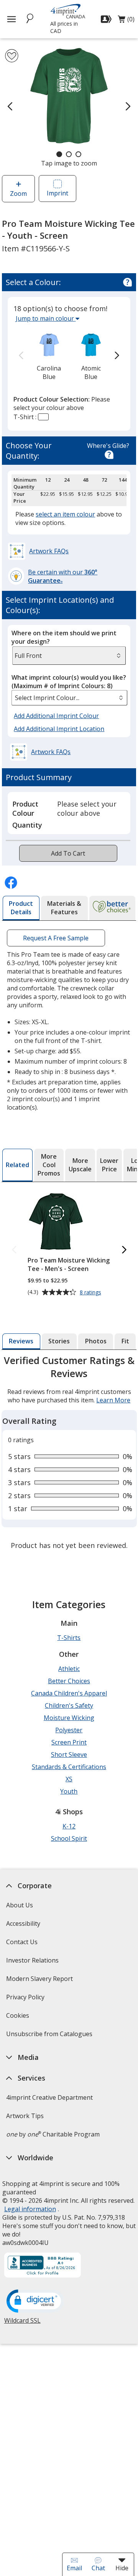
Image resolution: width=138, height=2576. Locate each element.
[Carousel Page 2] (69, 154)
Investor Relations (33, 1963)
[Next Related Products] (124, 1250)
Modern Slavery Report (40, 1981)
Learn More (113, 1400)
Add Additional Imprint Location (59, 729)
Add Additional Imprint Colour (58, 716)
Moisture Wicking (69, 1718)
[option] (49, 356)
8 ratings (91, 1293)
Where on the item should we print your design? (64, 637)
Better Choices (69, 1681)
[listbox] (69, 698)
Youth (69, 1791)
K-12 (69, 1826)
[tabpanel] (69, 1454)
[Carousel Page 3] (78, 154)
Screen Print (69, 1742)
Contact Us (21, 1942)
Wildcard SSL (22, 2323)
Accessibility (23, 1923)
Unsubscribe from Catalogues (50, 2036)
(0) (126, 21)
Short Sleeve (69, 1755)
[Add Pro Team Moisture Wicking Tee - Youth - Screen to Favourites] (12, 56)
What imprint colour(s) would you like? (69, 682)
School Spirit (69, 1838)
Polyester (69, 1730)
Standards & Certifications (69, 1767)
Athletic (69, 1669)
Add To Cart (68, 853)
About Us (19, 1905)
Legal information (30, 2209)
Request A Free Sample (56, 938)
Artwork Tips (25, 2116)
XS (69, 1779)
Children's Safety (69, 1705)
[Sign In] (107, 19)
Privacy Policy (26, 2000)
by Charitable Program (53, 2134)
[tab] (21, 908)
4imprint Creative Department (49, 2097)
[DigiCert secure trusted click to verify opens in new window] (35, 2302)
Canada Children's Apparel (69, 1693)
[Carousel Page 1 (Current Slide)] (59, 154)
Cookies (18, 2018)
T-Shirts (69, 1638)
